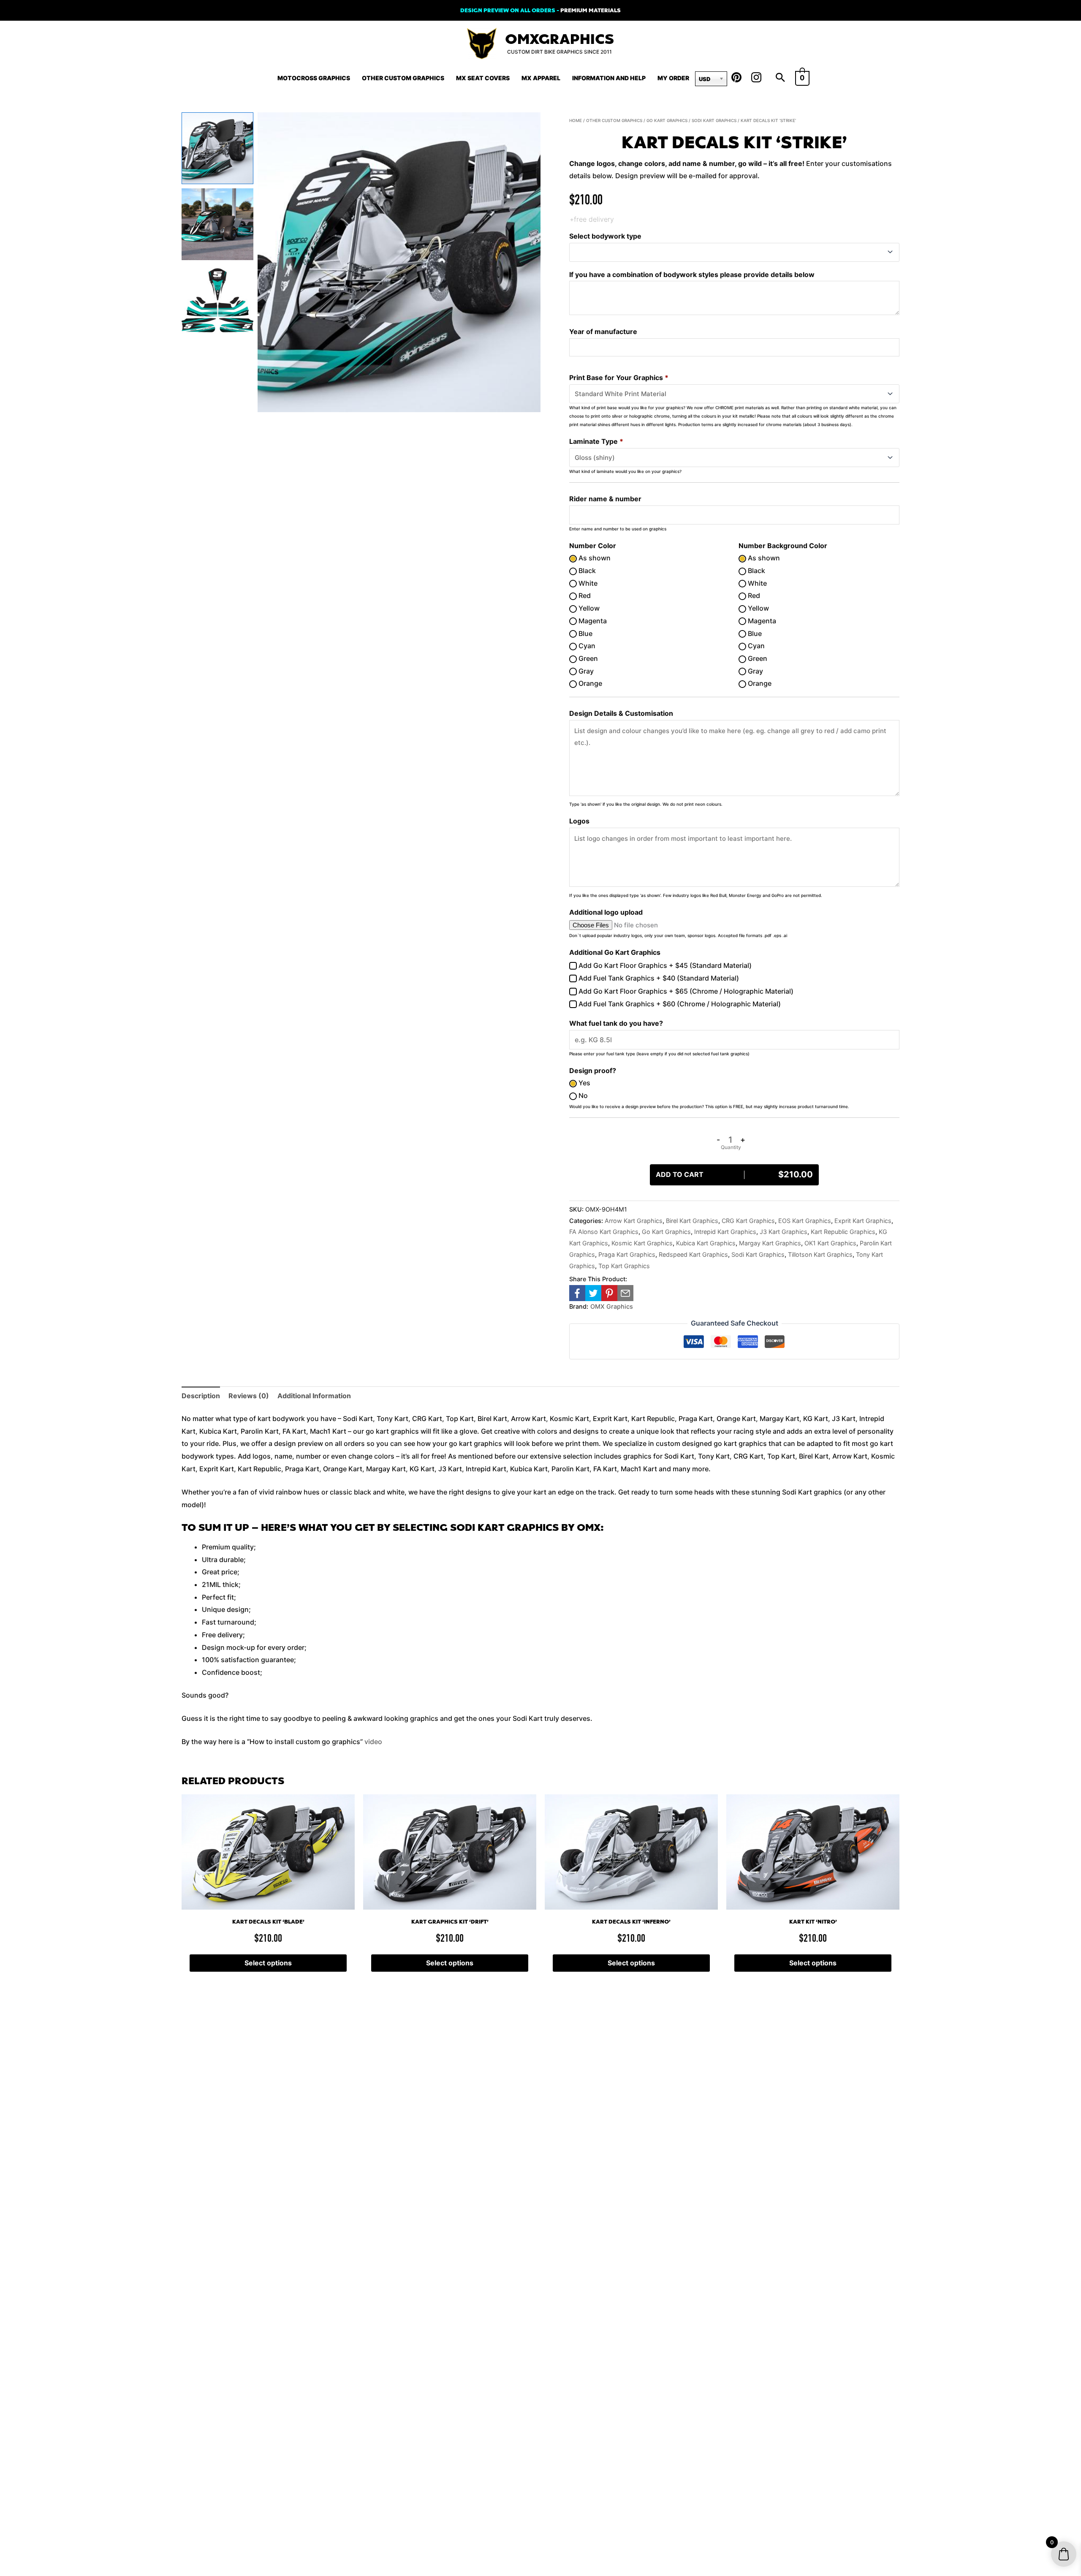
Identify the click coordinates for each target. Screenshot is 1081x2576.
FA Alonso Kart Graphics (604, 1232)
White (587, 583)
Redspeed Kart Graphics (693, 1254)
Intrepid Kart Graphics (725, 1232)
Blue (585, 633)
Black (586, 571)
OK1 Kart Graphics (830, 1243)
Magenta (592, 621)
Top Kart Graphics (624, 1266)
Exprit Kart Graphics (863, 1221)
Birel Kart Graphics (692, 1221)
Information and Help (609, 78)
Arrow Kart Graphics (634, 1221)
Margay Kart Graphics (770, 1243)
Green (587, 658)
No (582, 1095)
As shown (594, 558)
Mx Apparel (541, 78)
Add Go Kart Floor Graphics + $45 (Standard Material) (664, 965)
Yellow (588, 608)
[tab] (201, 1396)
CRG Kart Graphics (748, 1221)
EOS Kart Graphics (805, 1221)
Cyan (586, 646)
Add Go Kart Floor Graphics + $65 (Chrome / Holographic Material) (685, 991)
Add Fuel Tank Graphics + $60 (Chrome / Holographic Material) (679, 1004)
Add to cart (734, 1174)
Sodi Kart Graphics (714, 120)
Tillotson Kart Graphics (820, 1254)
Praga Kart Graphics (627, 1254)
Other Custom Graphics (403, 78)
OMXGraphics (560, 39)
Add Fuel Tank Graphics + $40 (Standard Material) (658, 978)
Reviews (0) (249, 1396)
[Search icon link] (780, 78)
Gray (585, 671)
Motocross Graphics (314, 78)
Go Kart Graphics (667, 120)
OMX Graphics (612, 1306)
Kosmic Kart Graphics (642, 1243)
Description (201, 1396)
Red (584, 595)
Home (576, 120)
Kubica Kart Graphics (706, 1243)
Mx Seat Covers (483, 78)
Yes (584, 1083)
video (373, 1742)
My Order (673, 78)
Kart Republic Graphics (843, 1232)
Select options (268, 1963)
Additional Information (314, 1396)
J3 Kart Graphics (784, 1232)
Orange (589, 683)
